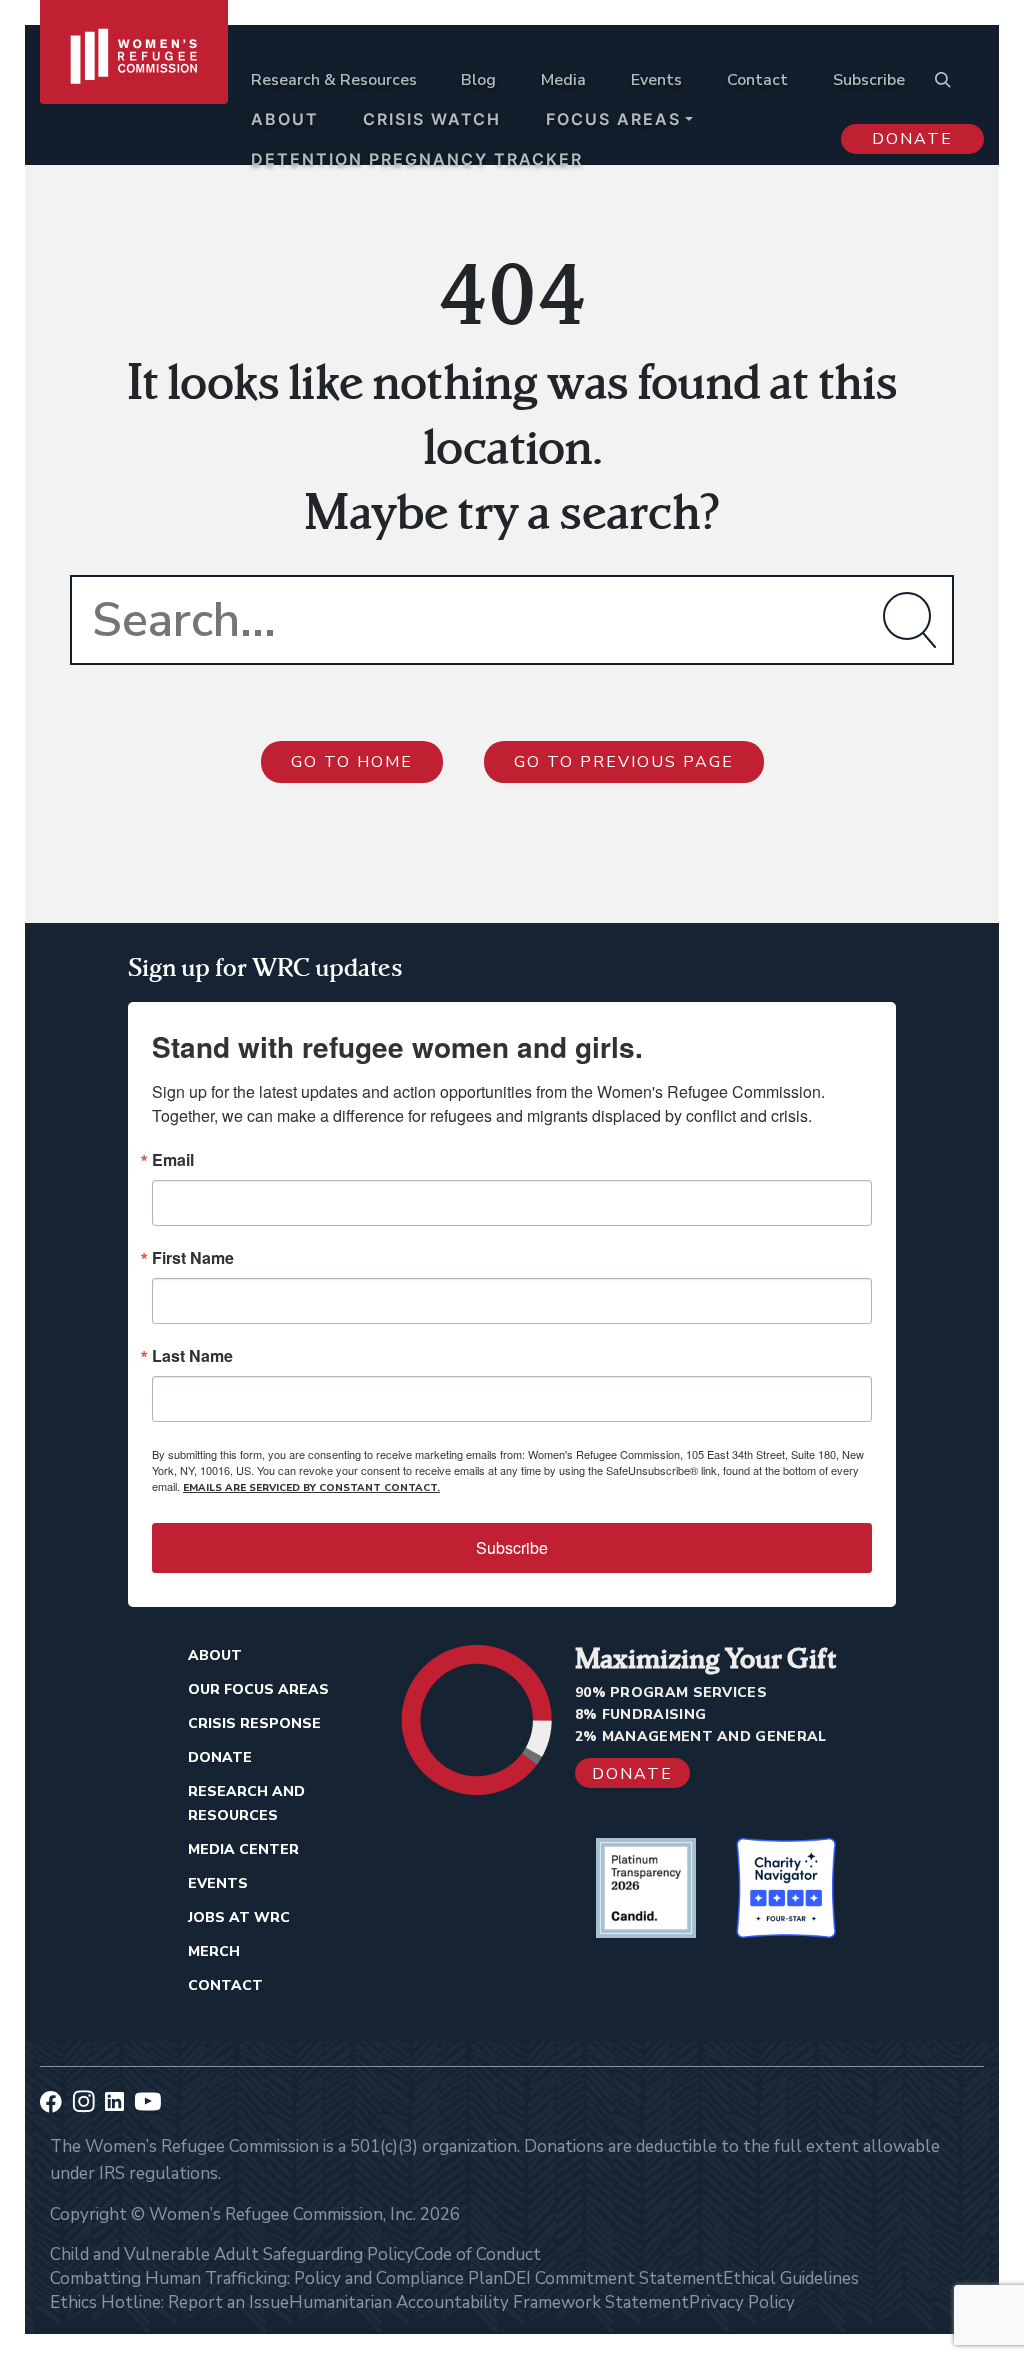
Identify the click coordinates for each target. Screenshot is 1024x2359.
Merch (214, 1951)
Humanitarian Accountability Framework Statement (489, 2302)
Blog (478, 80)
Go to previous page (624, 762)
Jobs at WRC (239, 1917)
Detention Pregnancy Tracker (417, 159)
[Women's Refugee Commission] (134, 102)
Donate (912, 139)
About (285, 119)
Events (656, 80)
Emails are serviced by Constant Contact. (311, 1488)
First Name (193, 1258)
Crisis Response (254, 1723)
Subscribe (869, 80)
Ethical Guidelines (791, 2278)
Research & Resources (334, 80)
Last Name (192, 1356)
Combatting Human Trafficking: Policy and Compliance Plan (276, 2278)
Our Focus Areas (258, 1689)
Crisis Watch (432, 119)
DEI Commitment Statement (613, 2278)
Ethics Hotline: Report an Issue (169, 2302)
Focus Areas (613, 119)
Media (563, 80)
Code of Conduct (477, 2254)
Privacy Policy (742, 2302)
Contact (757, 80)
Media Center (243, 1849)
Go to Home (352, 762)
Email (173, 1160)
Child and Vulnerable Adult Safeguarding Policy (232, 2254)
